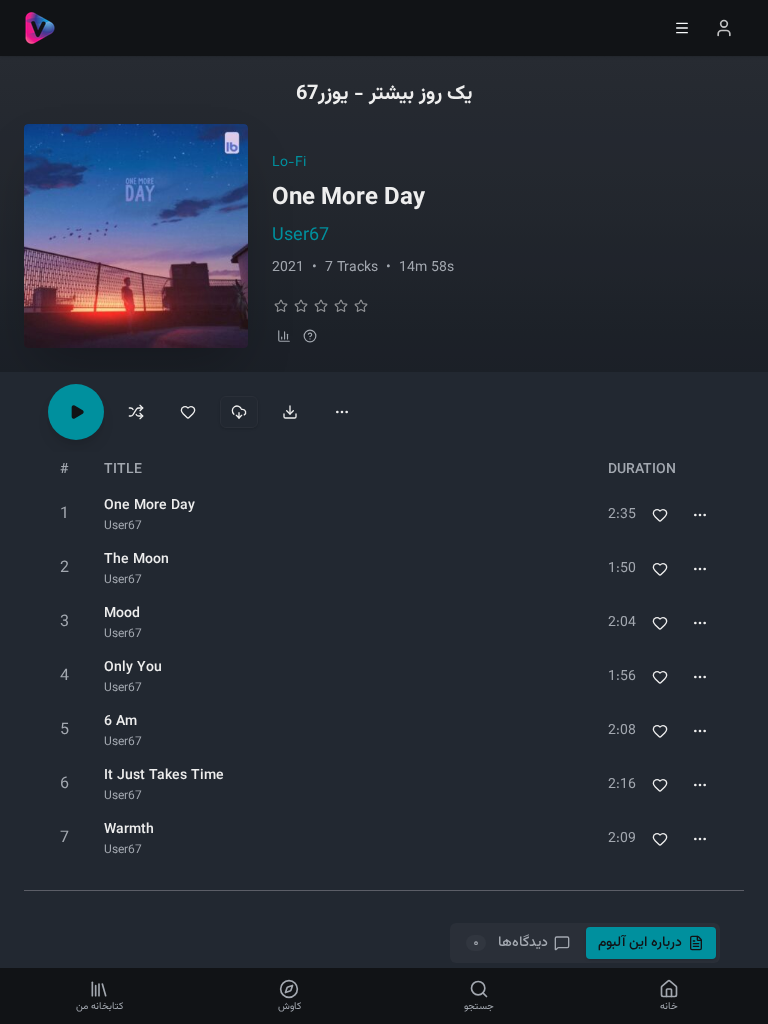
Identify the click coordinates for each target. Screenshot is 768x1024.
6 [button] (64, 784)
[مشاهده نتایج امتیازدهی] (284, 336)
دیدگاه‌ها (510, 943)
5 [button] (64, 730)
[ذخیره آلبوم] (188, 412)
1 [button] (64, 514)
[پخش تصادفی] (136, 412)
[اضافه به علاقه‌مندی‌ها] (660, 515)
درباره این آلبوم (640, 943)
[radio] (281, 306)
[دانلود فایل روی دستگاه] (290, 412)
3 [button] (64, 622)
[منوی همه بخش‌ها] (682, 28)
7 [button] (64, 838)
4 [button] (64, 676)
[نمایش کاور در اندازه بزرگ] (136, 236)
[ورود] (724, 28)
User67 (300, 236)
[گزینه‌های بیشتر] (342, 412)
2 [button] (64, 568)
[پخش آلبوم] (76, 412)
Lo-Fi (289, 163)
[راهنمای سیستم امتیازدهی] (310, 336)
